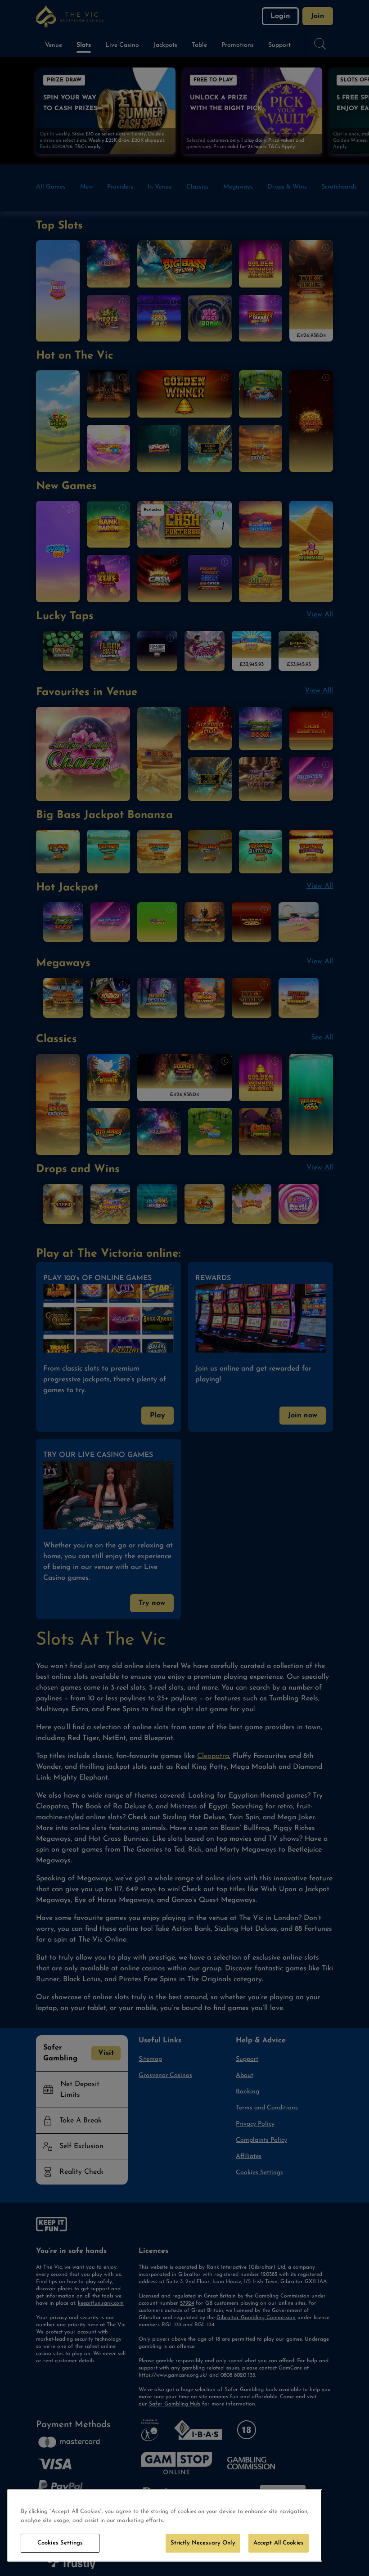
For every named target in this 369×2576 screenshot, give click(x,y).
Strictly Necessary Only (203, 2543)
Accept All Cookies (279, 2543)
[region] (165, 2525)
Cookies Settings (60, 2543)
